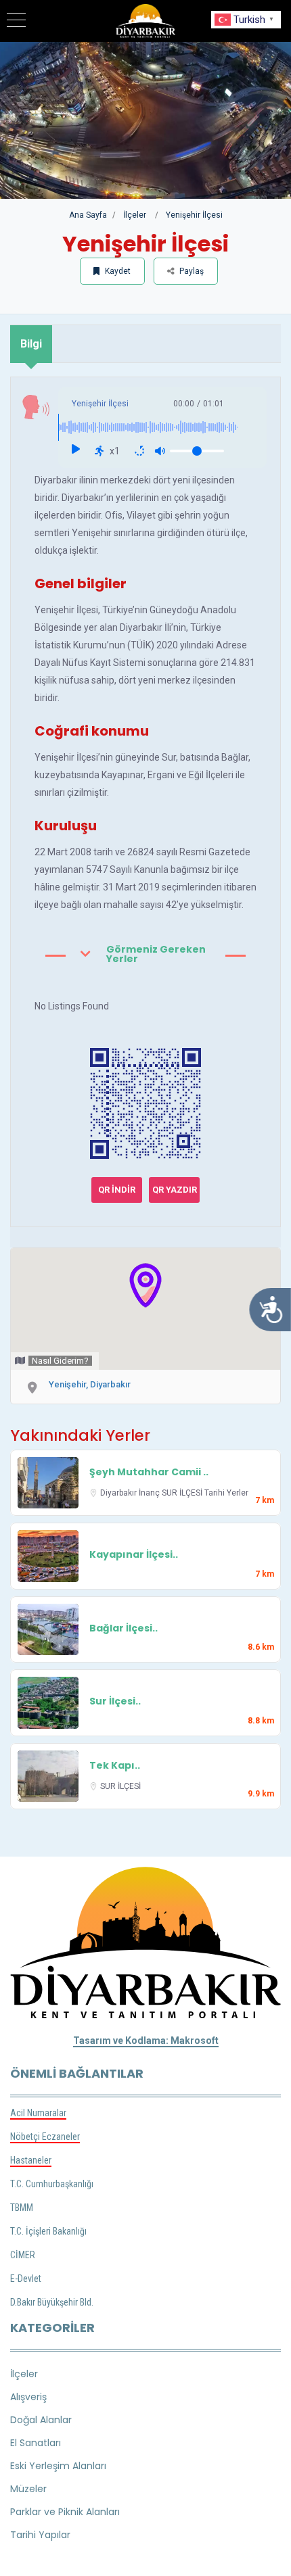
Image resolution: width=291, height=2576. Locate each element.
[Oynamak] (75, 451)
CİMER (23, 2255)
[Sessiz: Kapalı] (160, 451)
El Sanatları (36, 2443)
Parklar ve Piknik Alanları (65, 2512)
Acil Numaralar (38, 2113)
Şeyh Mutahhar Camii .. (149, 1472)
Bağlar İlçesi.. (124, 1628)
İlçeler (135, 215)
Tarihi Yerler (226, 1493)
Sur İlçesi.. (115, 1701)
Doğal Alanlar (41, 2420)
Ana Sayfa (88, 215)
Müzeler (28, 2489)
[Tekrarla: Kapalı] (139, 451)
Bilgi (31, 344)
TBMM (22, 2208)
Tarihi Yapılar (40, 2535)
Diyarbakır (119, 1493)
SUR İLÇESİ (183, 1493)
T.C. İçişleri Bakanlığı (48, 2231)
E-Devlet (26, 2279)
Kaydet (117, 271)
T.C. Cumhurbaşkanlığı (52, 2184)
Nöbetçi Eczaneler (45, 2137)
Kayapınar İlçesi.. (134, 1554)
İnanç (150, 1493)
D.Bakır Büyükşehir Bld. (52, 2302)
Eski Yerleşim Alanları (58, 2466)
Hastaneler (31, 2160)
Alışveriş (28, 2397)
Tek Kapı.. (115, 1765)
